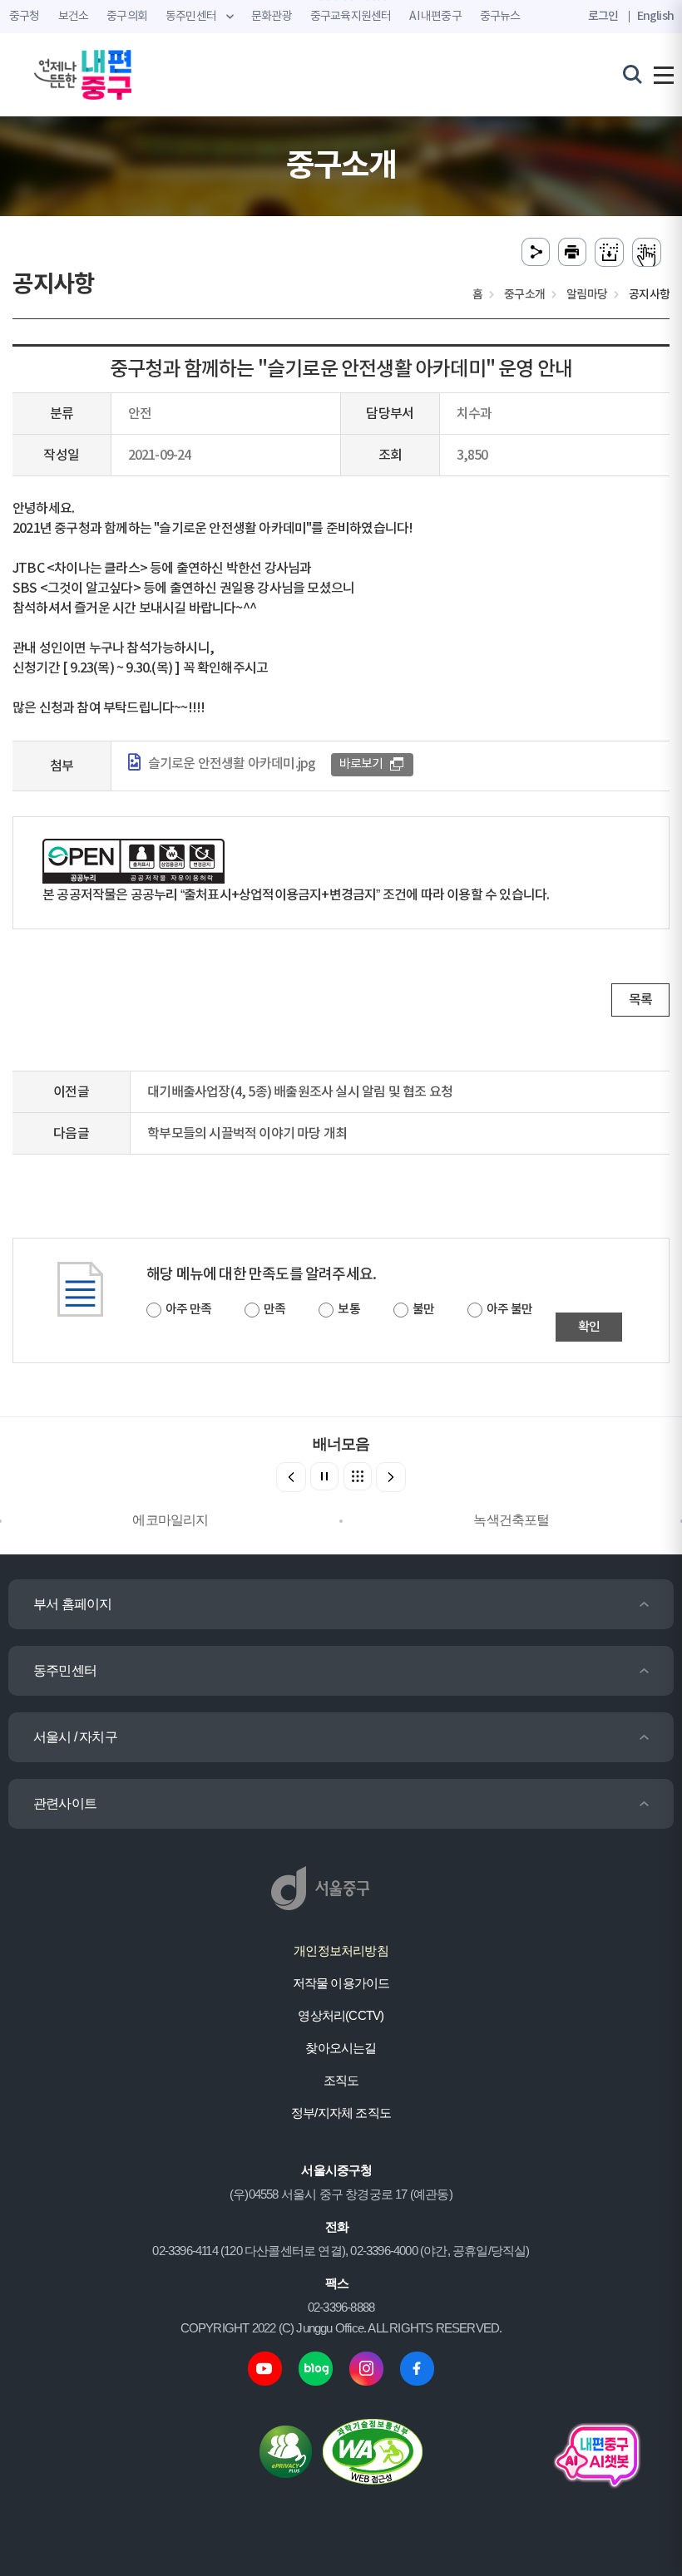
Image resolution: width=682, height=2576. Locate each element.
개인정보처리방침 (341, 1950)
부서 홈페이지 (72, 1604)
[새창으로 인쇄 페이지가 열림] (572, 252)
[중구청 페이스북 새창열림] (417, 2368)
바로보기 (361, 764)
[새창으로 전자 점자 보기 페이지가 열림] (647, 252)
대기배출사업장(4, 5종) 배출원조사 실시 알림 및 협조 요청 (300, 1092)
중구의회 (127, 17)
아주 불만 (509, 1310)
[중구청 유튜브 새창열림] (265, 2368)
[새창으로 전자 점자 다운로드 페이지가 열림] (609, 252)
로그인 (603, 16)
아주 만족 (188, 1310)
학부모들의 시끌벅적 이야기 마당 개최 (247, 1134)
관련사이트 (65, 1803)
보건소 (74, 17)
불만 (423, 1310)
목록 (640, 1000)
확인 (589, 1327)
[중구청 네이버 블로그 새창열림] (316, 2368)
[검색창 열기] (633, 74)
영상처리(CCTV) (341, 2015)
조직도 (341, 2080)
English (655, 16)
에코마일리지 (170, 1520)
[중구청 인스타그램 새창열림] (366, 2368)
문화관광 (272, 17)
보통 (348, 1310)
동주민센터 (65, 1670)
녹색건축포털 (511, 1520)
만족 (274, 1310)
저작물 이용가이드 (341, 1983)
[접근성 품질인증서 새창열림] (373, 2451)
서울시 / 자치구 (75, 1737)
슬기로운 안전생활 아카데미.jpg (232, 764)
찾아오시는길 (341, 2048)
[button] (391, 1477)
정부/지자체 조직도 (341, 2113)
